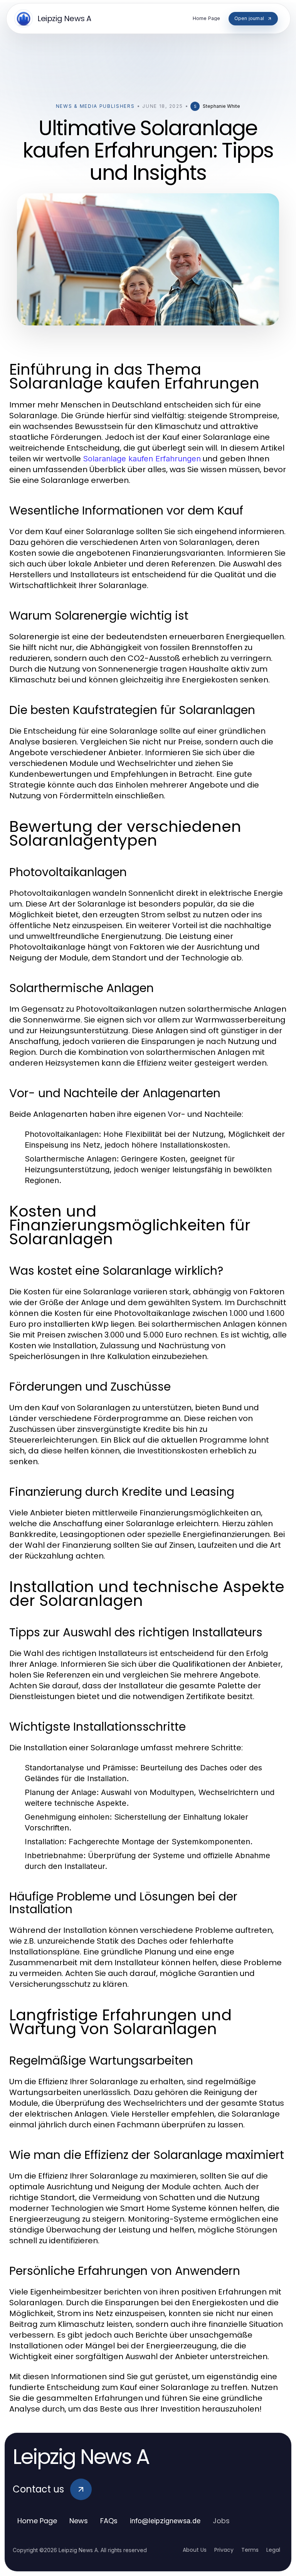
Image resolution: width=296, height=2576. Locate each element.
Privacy (224, 2550)
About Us (195, 2550)
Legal (273, 2550)
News (79, 2521)
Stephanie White (221, 106)
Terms (250, 2550)
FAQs (109, 2521)
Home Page (37, 2521)
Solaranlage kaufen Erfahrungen (142, 459)
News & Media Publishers (95, 106)
